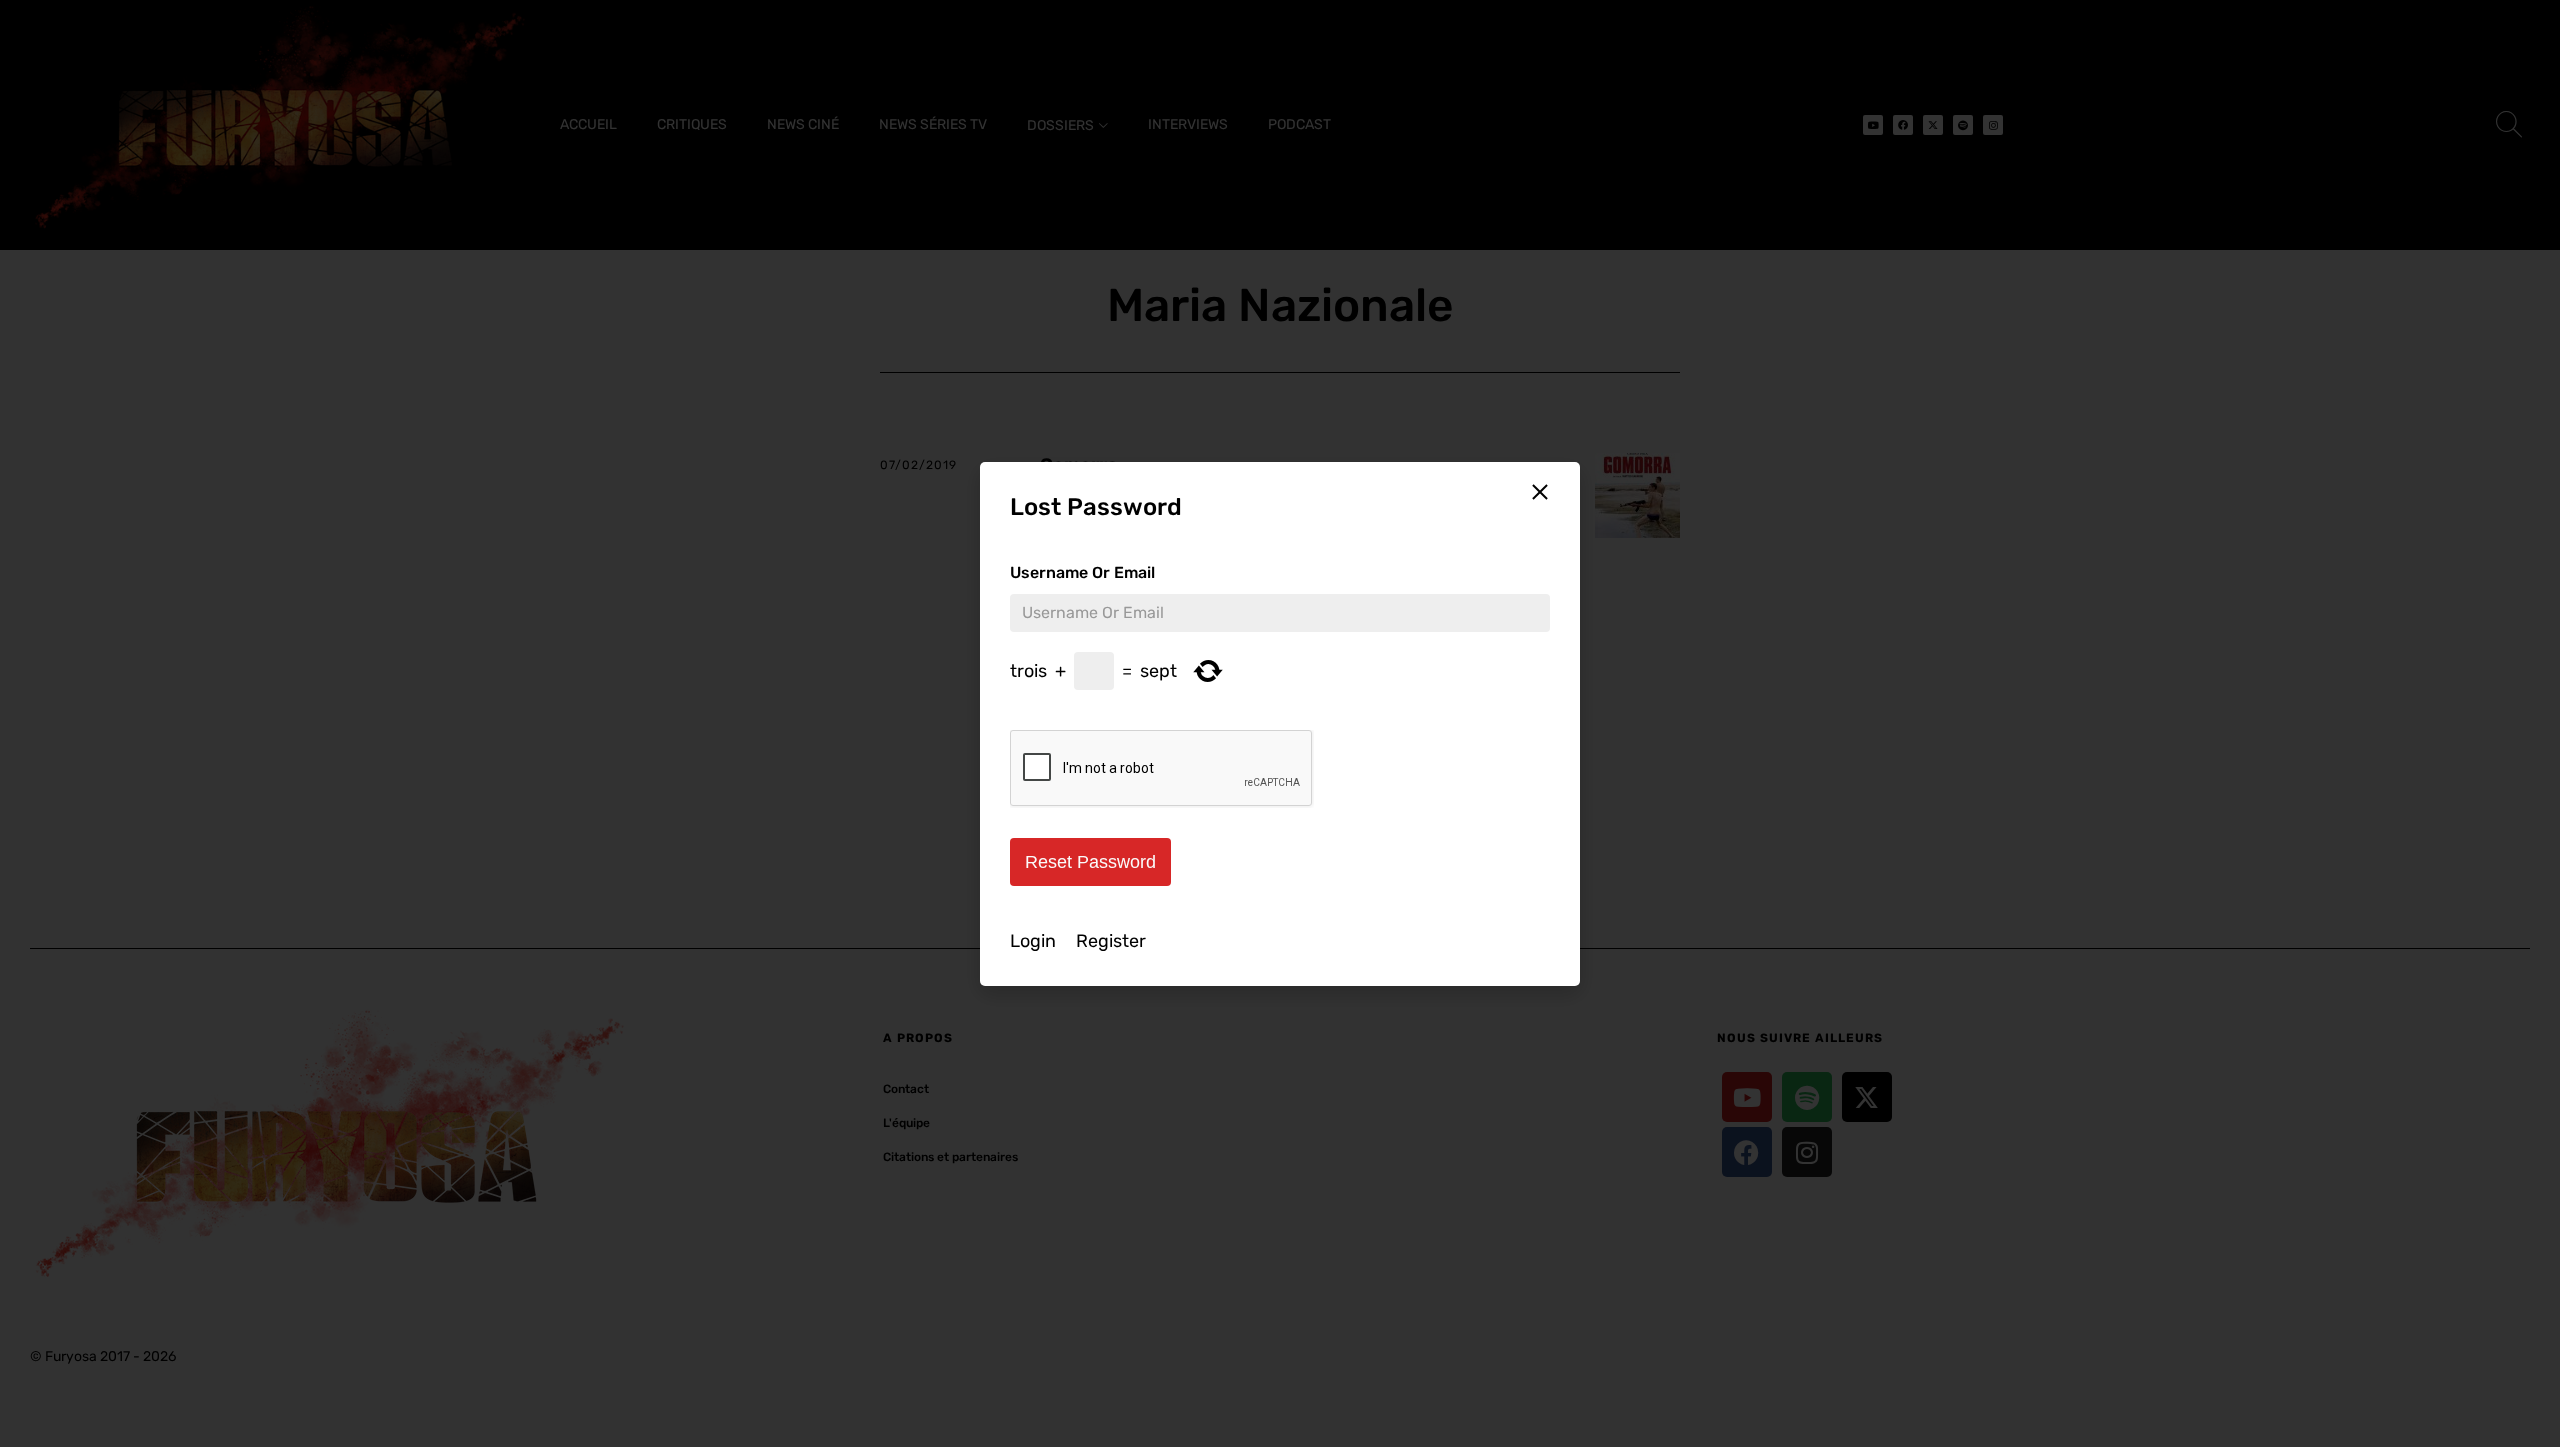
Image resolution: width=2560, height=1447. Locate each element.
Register (1111, 941)
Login (1033, 941)
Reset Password (1090, 862)
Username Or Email (1082, 572)
